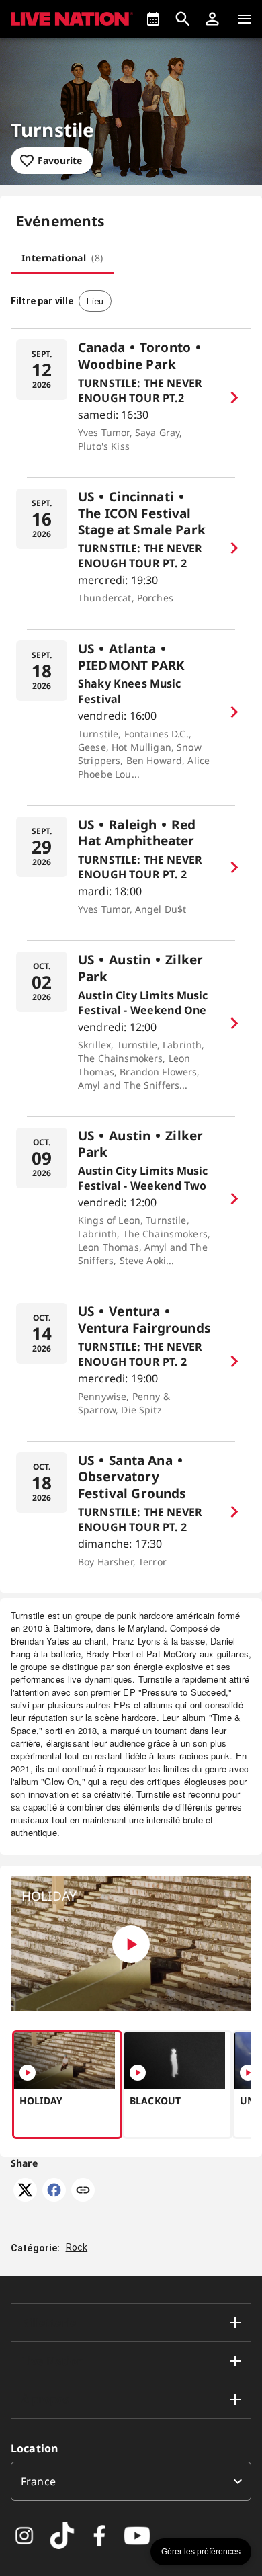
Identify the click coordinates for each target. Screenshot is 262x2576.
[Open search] (183, 19)
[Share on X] (25, 2198)
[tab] (62, 257)
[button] (212, 19)
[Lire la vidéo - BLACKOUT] (138, 2073)
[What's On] (153, 19)
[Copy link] (83, 2191)
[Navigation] (245, 19)
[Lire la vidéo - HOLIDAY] (131, 1944)
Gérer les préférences (201, 2552)
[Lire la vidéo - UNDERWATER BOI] (248, 2073)
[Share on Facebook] (54, 2198)
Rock (77, 2247)
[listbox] (131, 2481)
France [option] (38, 2481)
